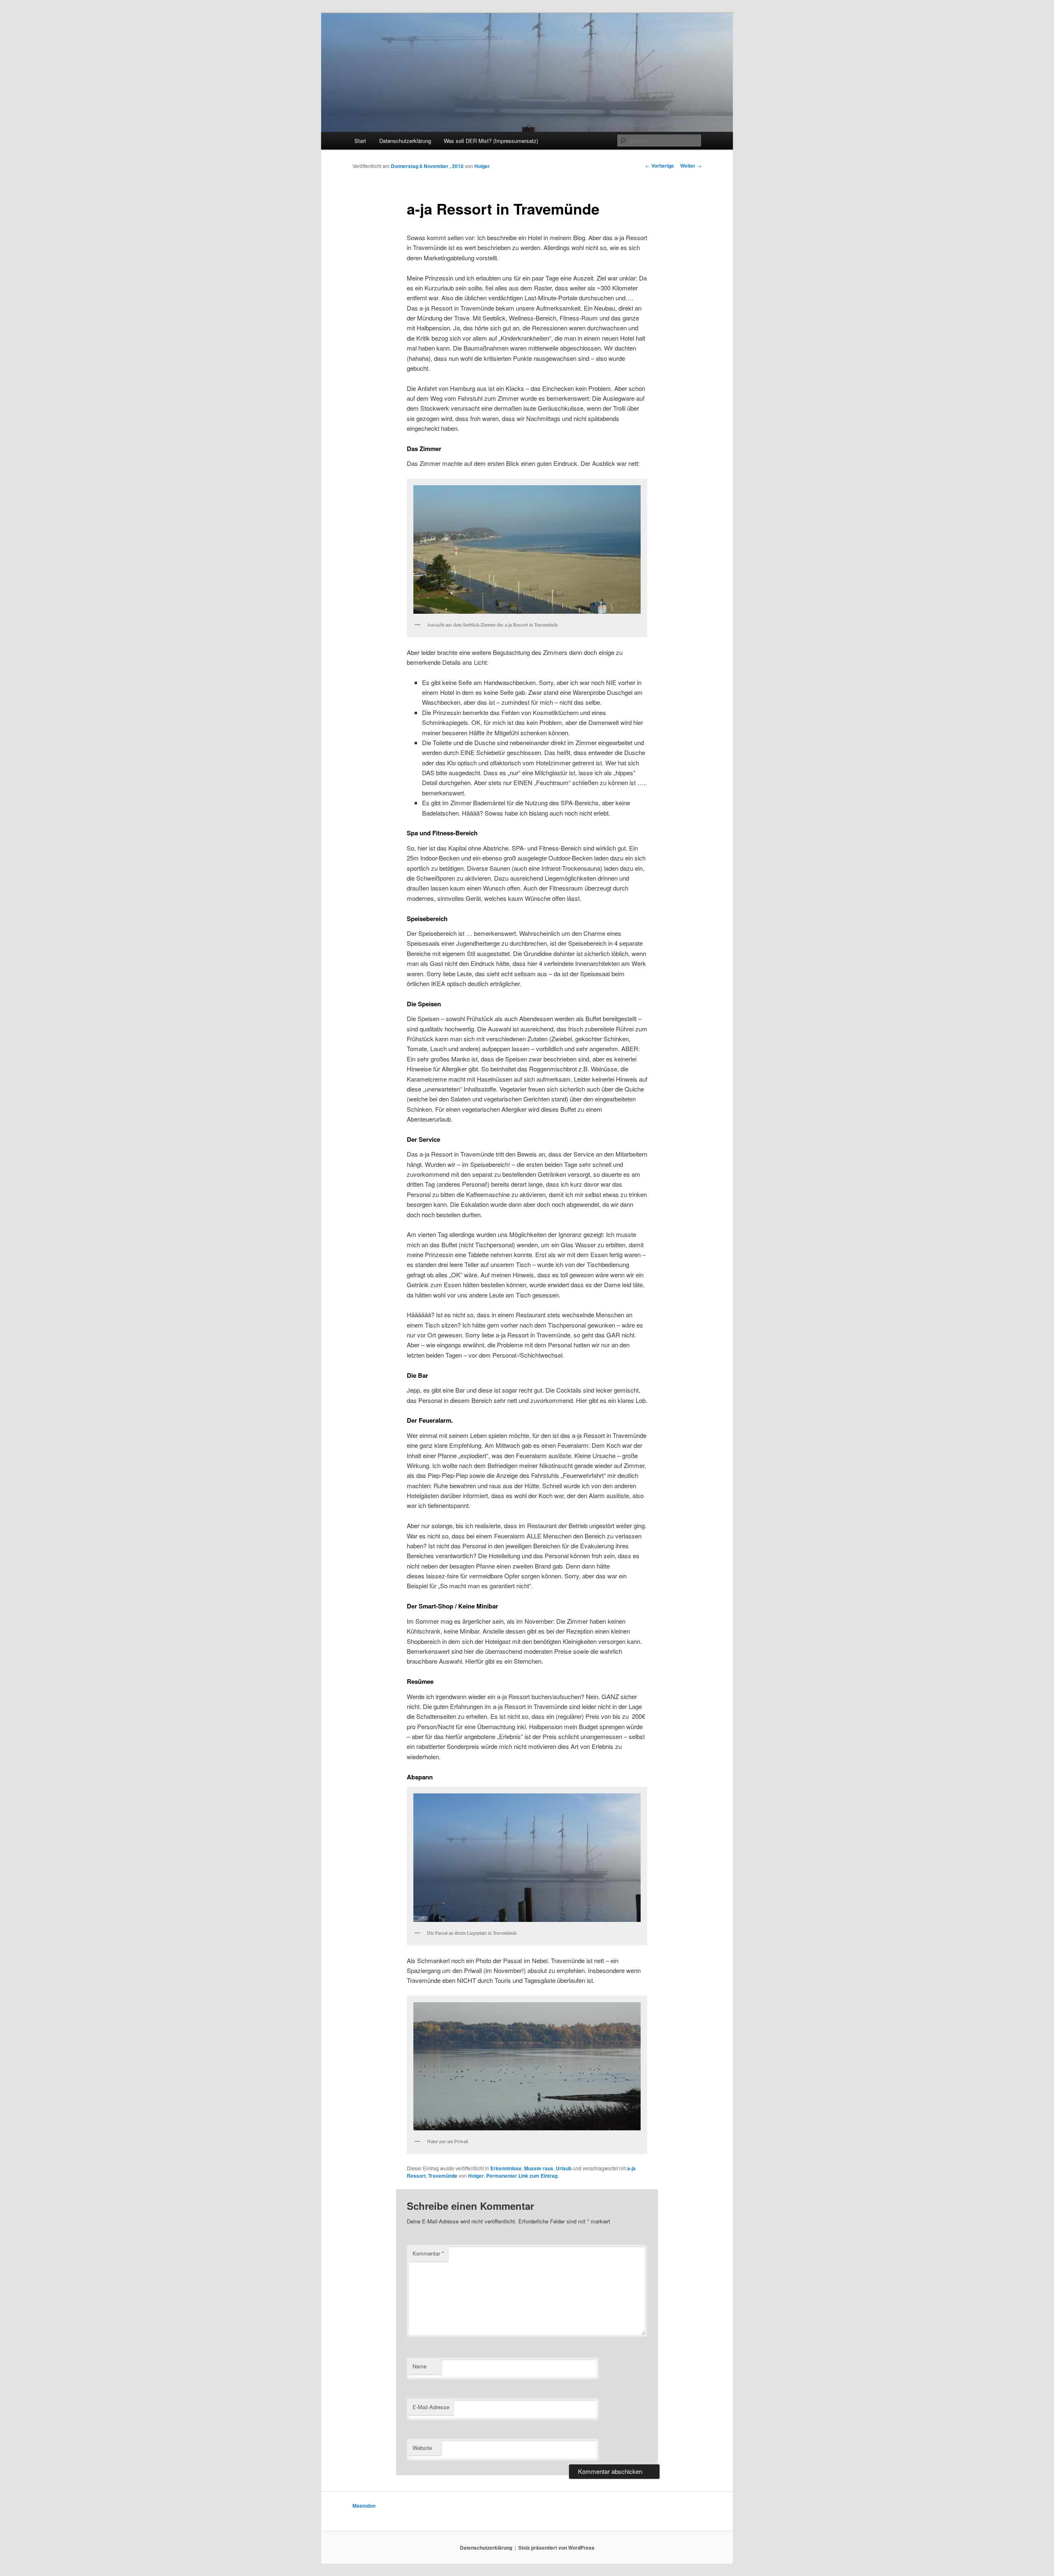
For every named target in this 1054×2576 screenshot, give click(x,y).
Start (360, 141)
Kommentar (428, 2253)
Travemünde (443, 2176)
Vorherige (660, 166)
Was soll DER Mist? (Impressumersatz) (491, 141)
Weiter (691, 166)
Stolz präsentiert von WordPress (556, 2548)
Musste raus (539, 2168)
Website (422, 2448)
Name (420, 2366)
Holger (482, 166)
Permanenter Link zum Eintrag (522, 2176)
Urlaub (564, 2168)
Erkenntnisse (506, 2168)
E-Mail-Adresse (431, 2407)
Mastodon (364, 2506)
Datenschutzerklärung (405, 141)
